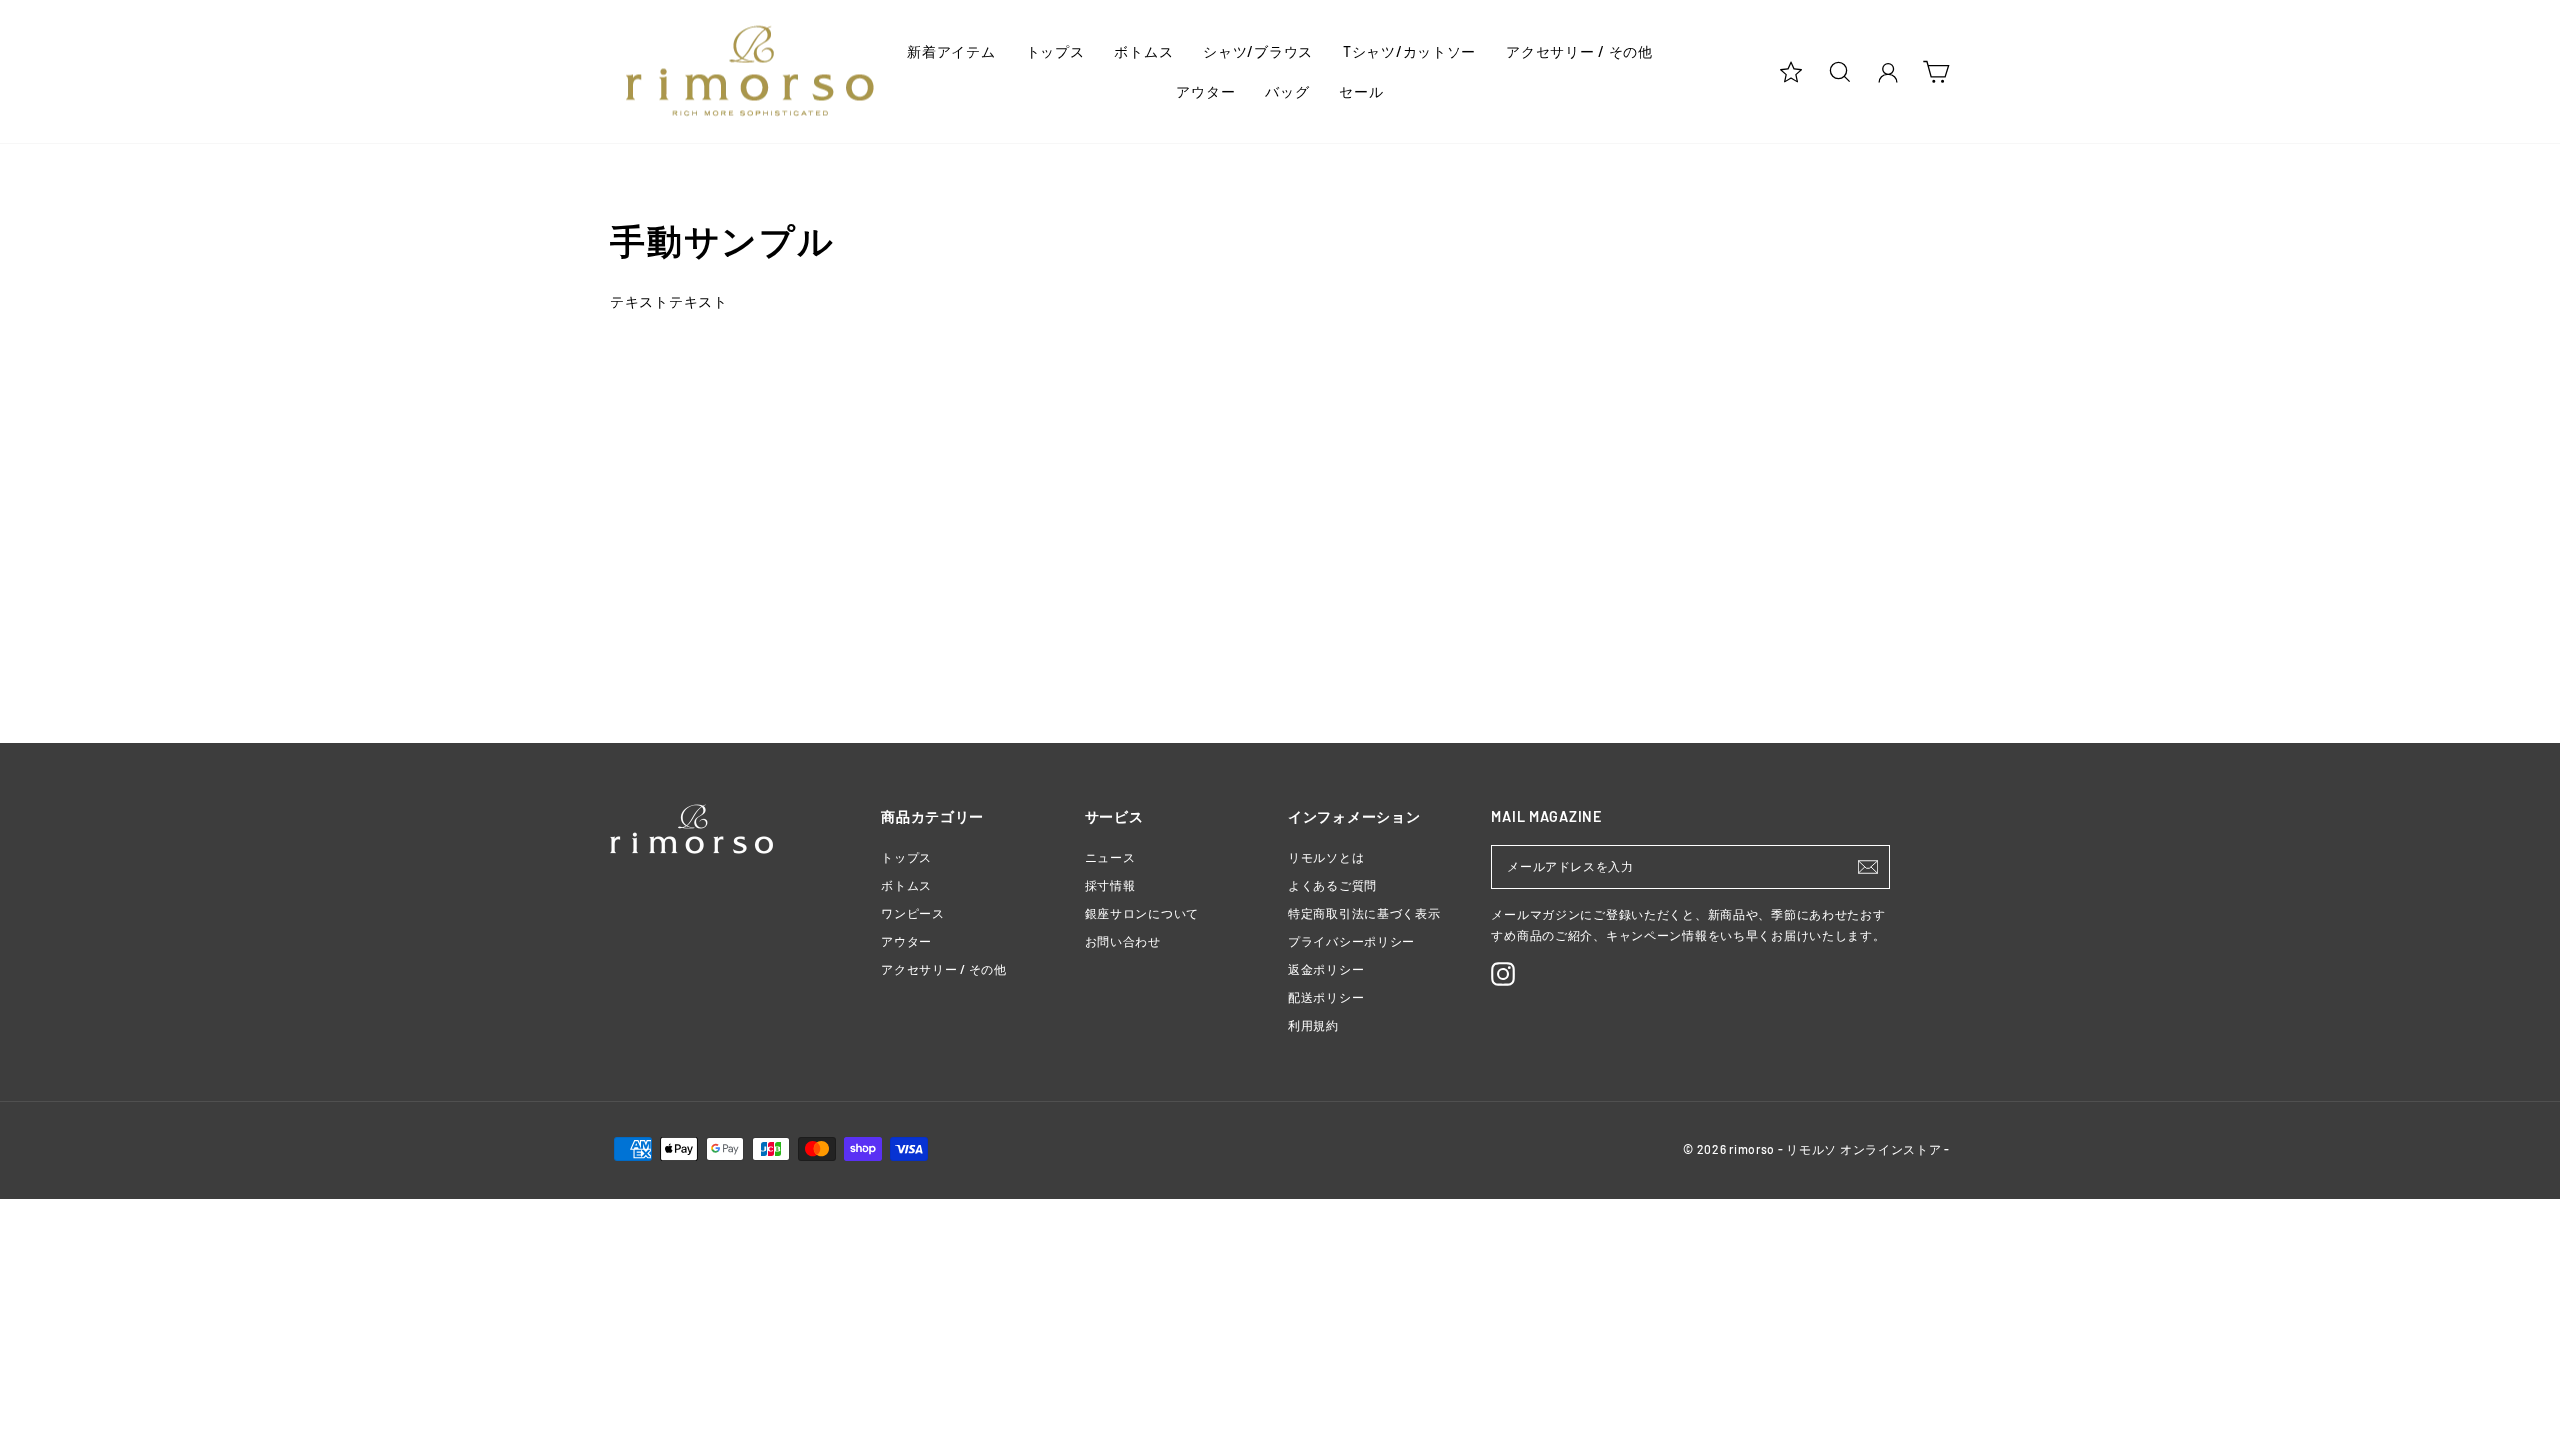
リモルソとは (1326, 857)
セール (1361, 91)
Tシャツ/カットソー (1409, 51)
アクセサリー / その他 (1579, 51)
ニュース (1110, 857)
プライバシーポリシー (1351, 941)
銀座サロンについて (1142, 913)
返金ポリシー (1326, 969)
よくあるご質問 (1332, 885)
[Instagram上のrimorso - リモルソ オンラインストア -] (1503, 974)
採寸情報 (1110, 885)
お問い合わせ (1123, 941)
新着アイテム (951, 51)
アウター (1205, 91)
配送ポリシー (1326, 997)
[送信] (1868, 867)
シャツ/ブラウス (1258, 51)
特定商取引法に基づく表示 (1364, 913)
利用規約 (1313, 1025)
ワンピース (913, 913)
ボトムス (1143, 51)
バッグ (1287, 91)
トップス (1055, 51)
